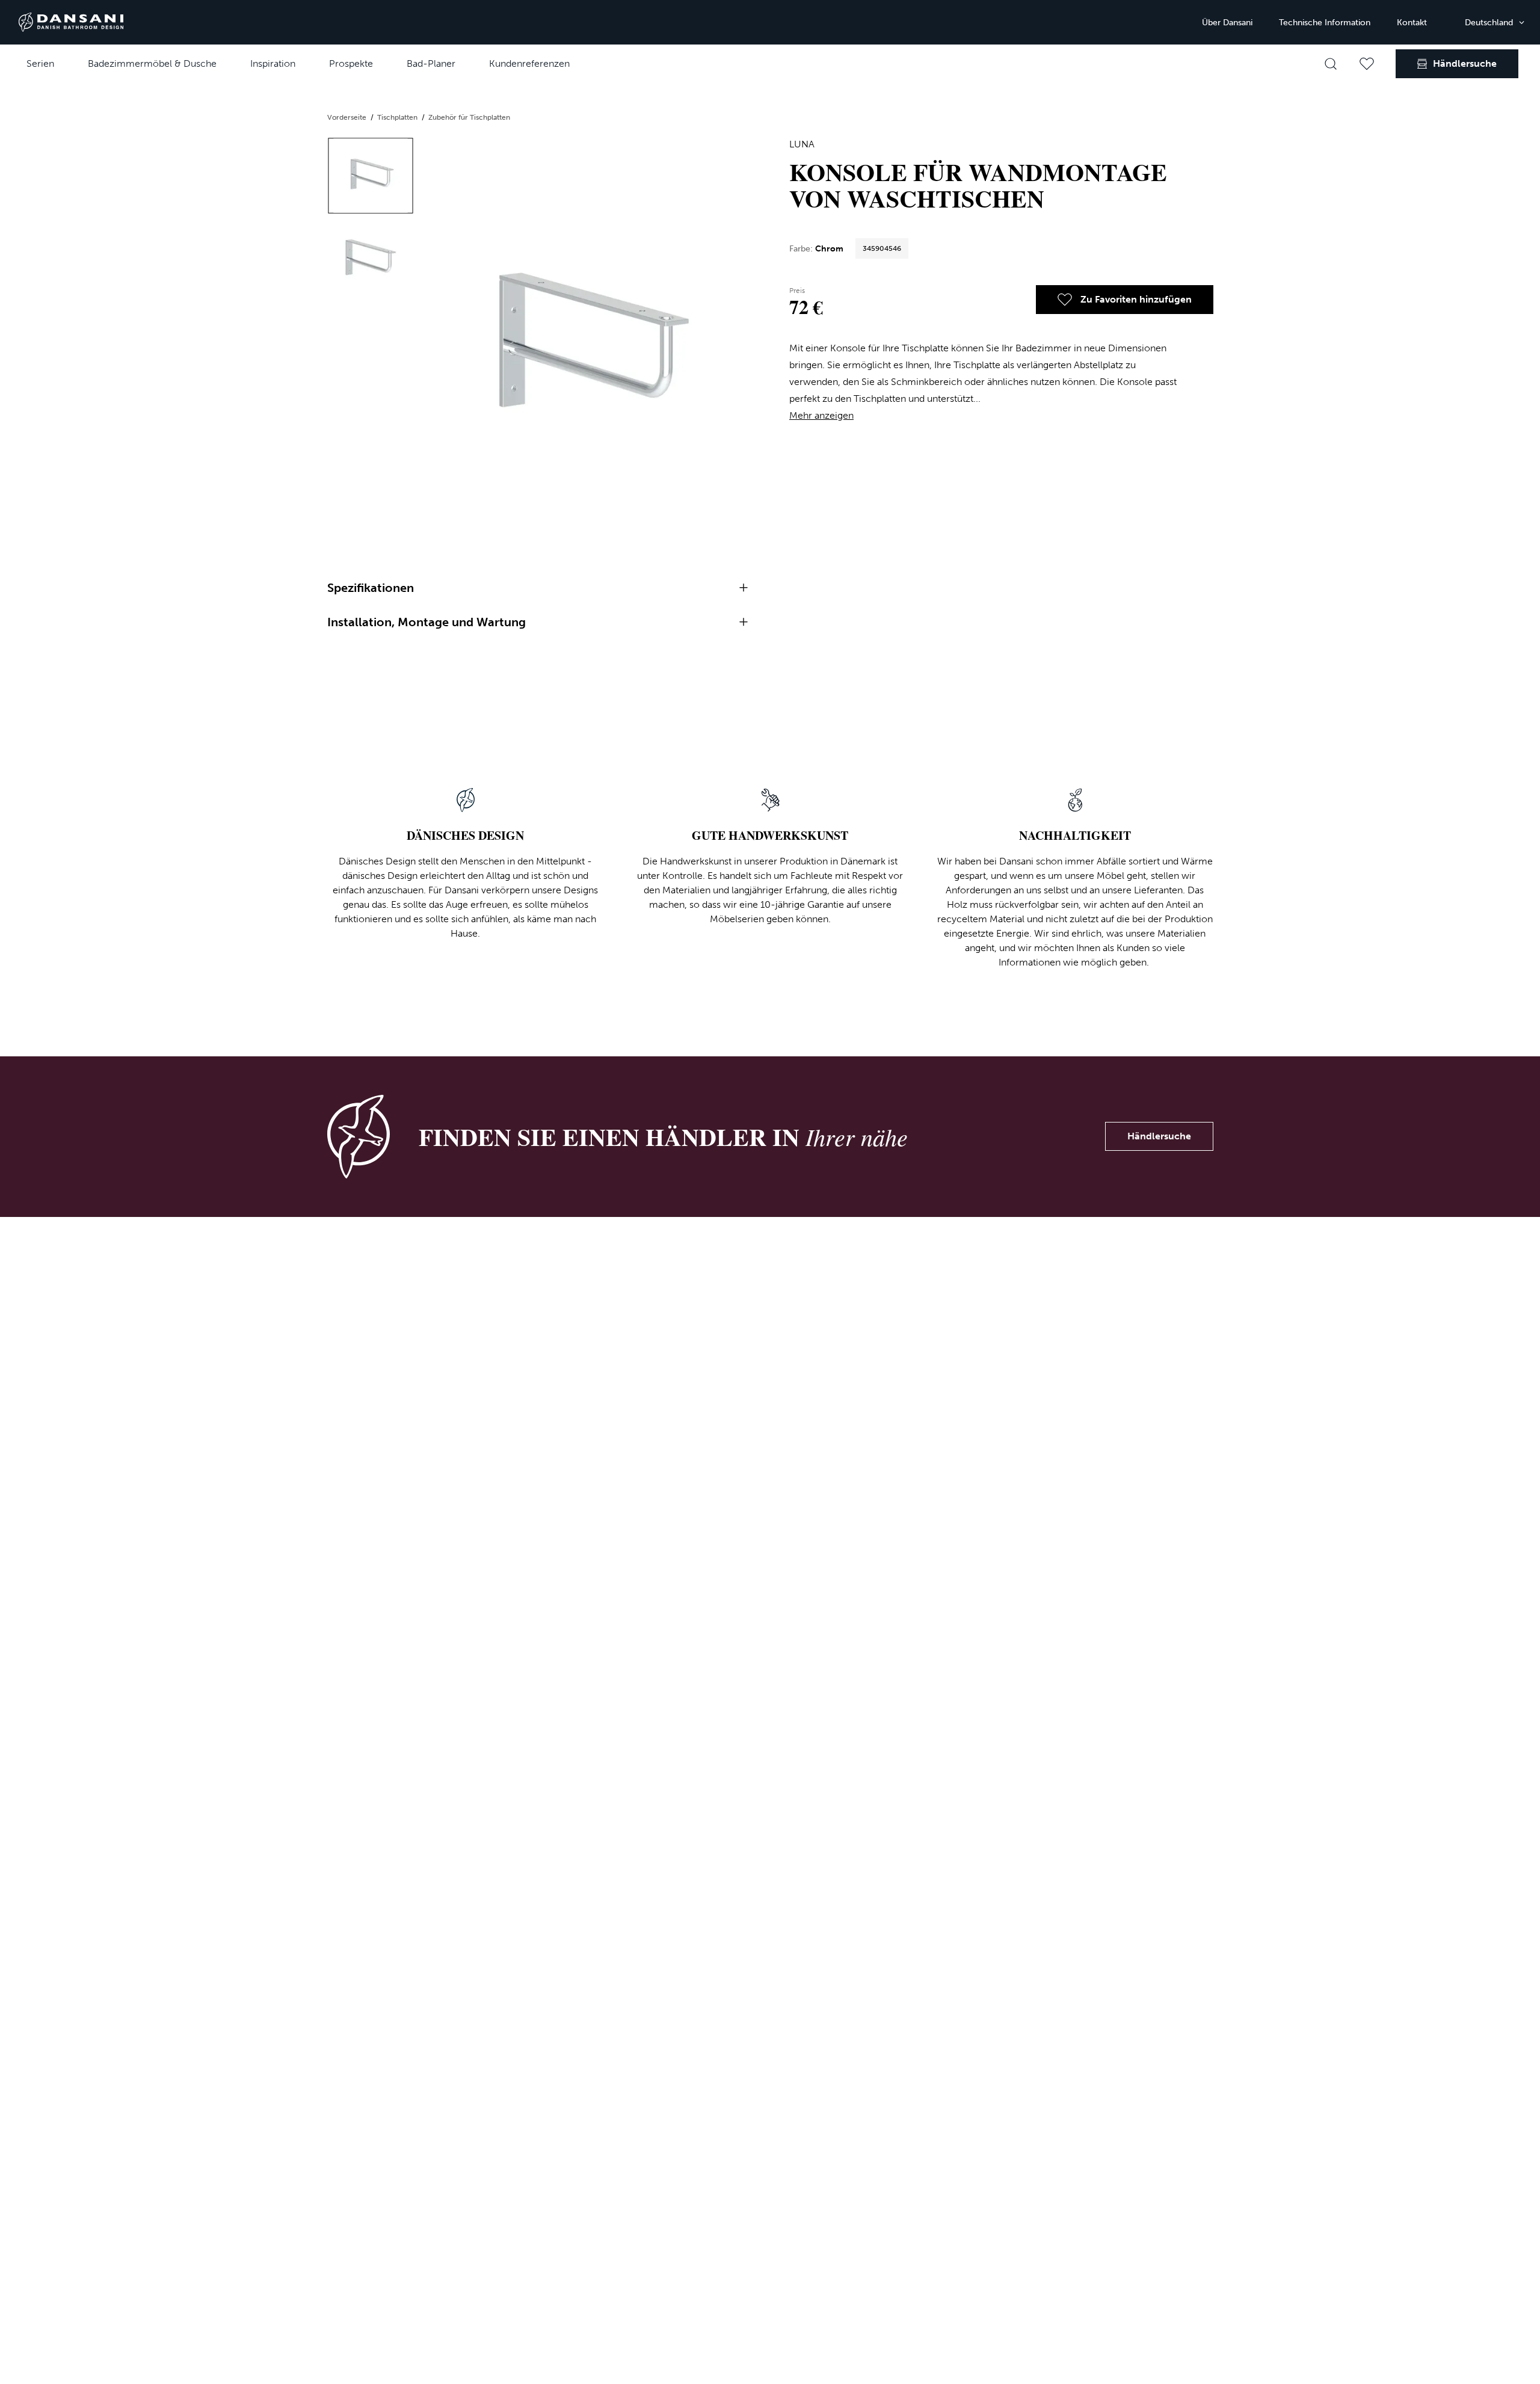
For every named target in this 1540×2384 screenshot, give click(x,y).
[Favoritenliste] (1367, 64)
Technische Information (1325, 23)
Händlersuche (1159, 1136)
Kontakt (1412, 23)
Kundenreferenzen (529, 63)
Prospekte (351, 63)
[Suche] (1331, 64)
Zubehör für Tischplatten (469, 117)
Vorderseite (348, 117)
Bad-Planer (431, 63)
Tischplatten (398, 117)
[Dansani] (71, 22)
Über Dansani (1227, 23)
